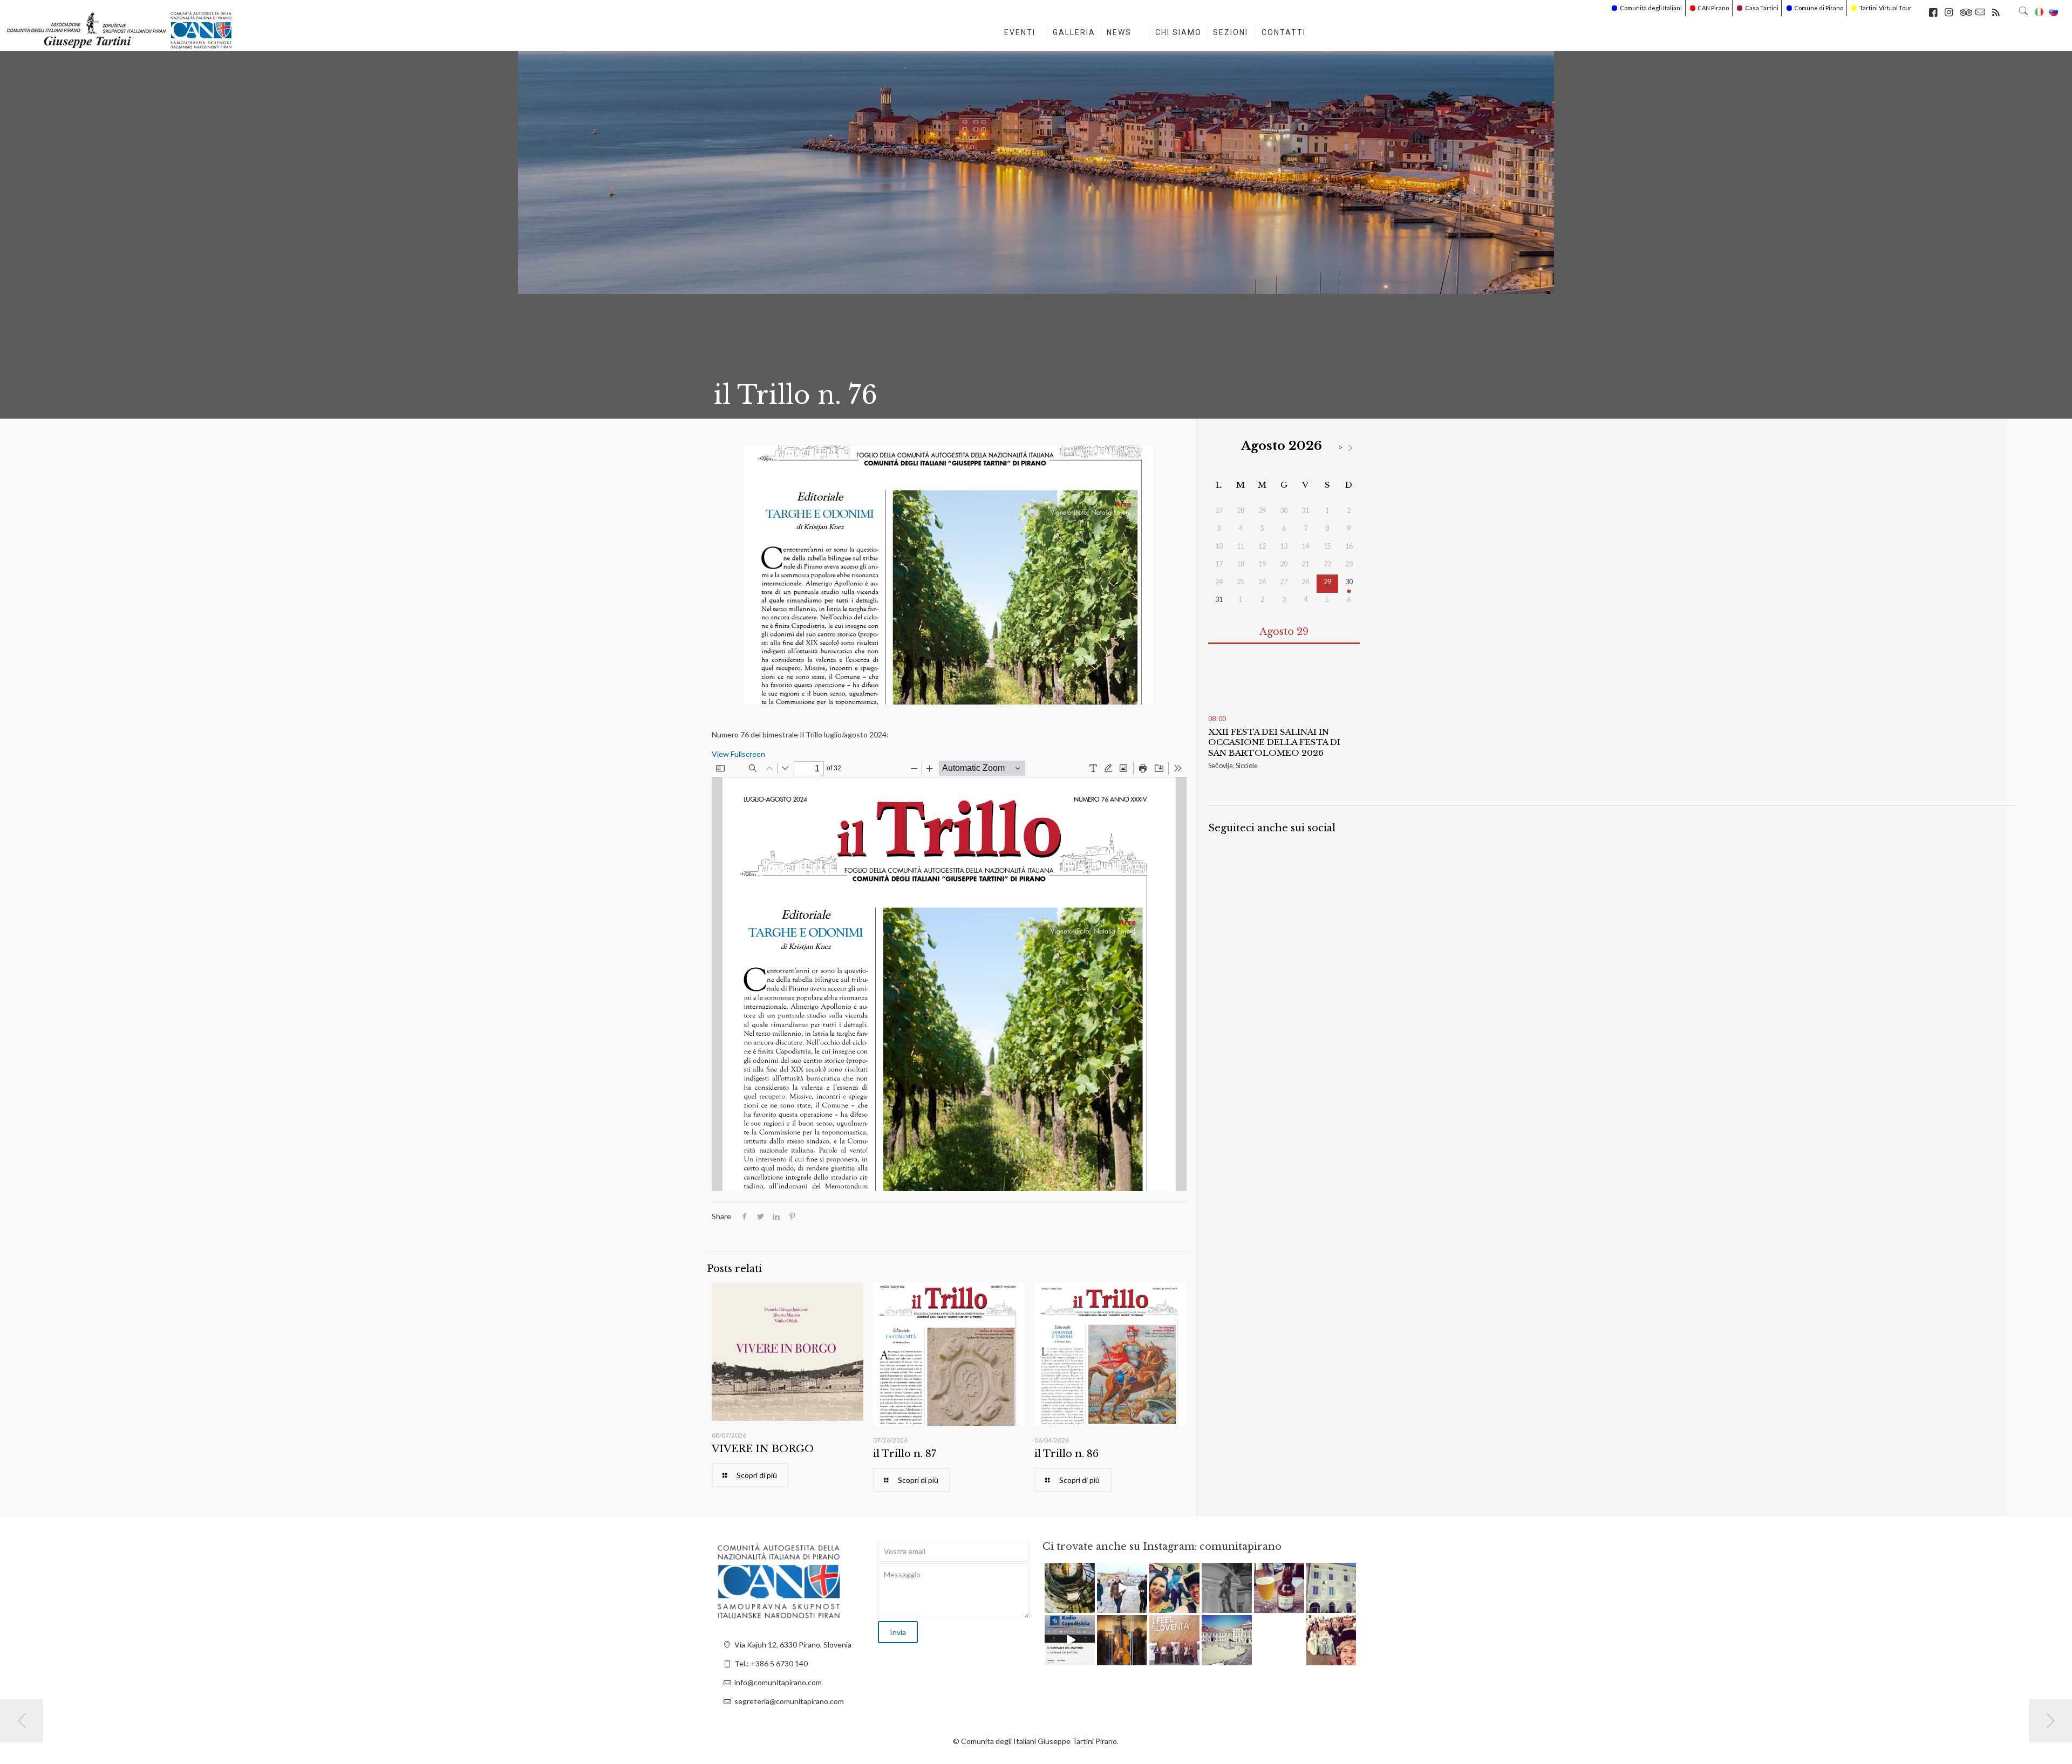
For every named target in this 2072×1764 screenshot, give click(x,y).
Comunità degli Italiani (1651, 8)
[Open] (1070, 1588)
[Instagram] (1088, 1606)
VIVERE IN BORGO (763, 1449)
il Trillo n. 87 (905, 1454)
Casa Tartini (1762, 8)
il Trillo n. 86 (1066, 1454)
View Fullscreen (738, 754)
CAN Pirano (1713, 8)
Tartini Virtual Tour (1886, 8)
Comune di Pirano (1819, 8)
